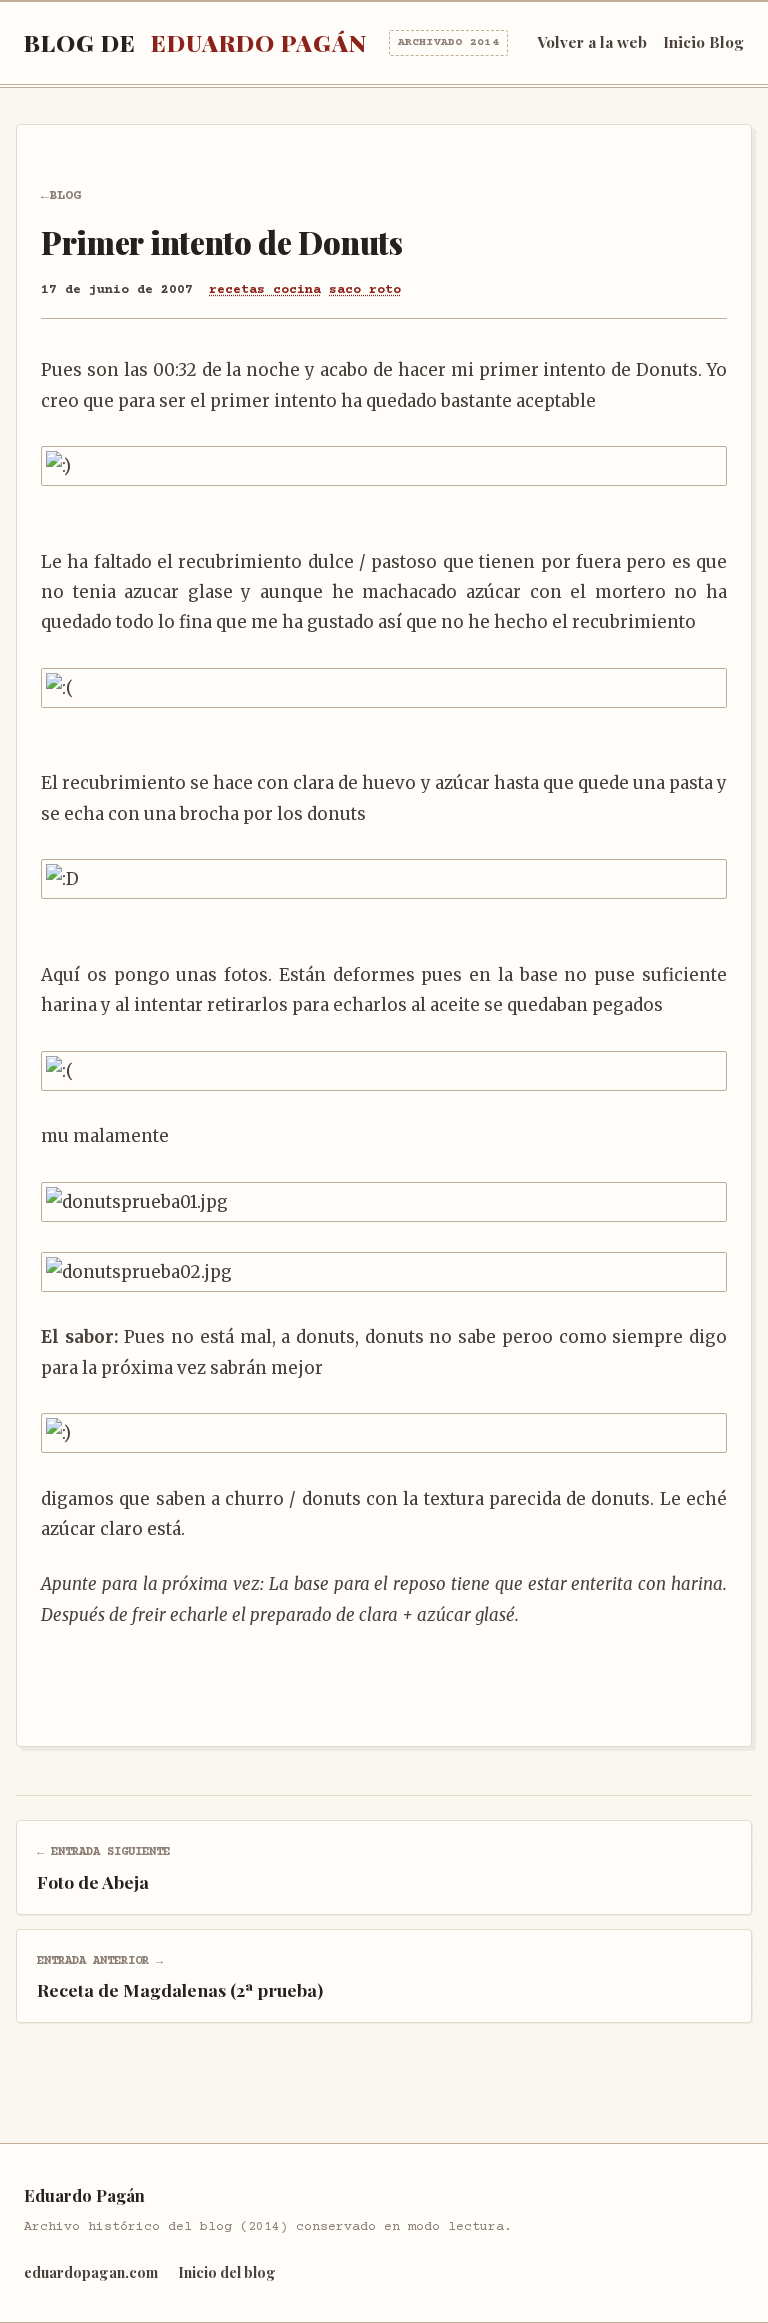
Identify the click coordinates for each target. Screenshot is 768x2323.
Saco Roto (365, 290)
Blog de (261, 42)
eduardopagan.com (91, 2272)
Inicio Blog (703, 42)
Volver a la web (592, 42)
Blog (65, 196)
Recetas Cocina (265, 290)
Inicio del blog (227, 2272)
